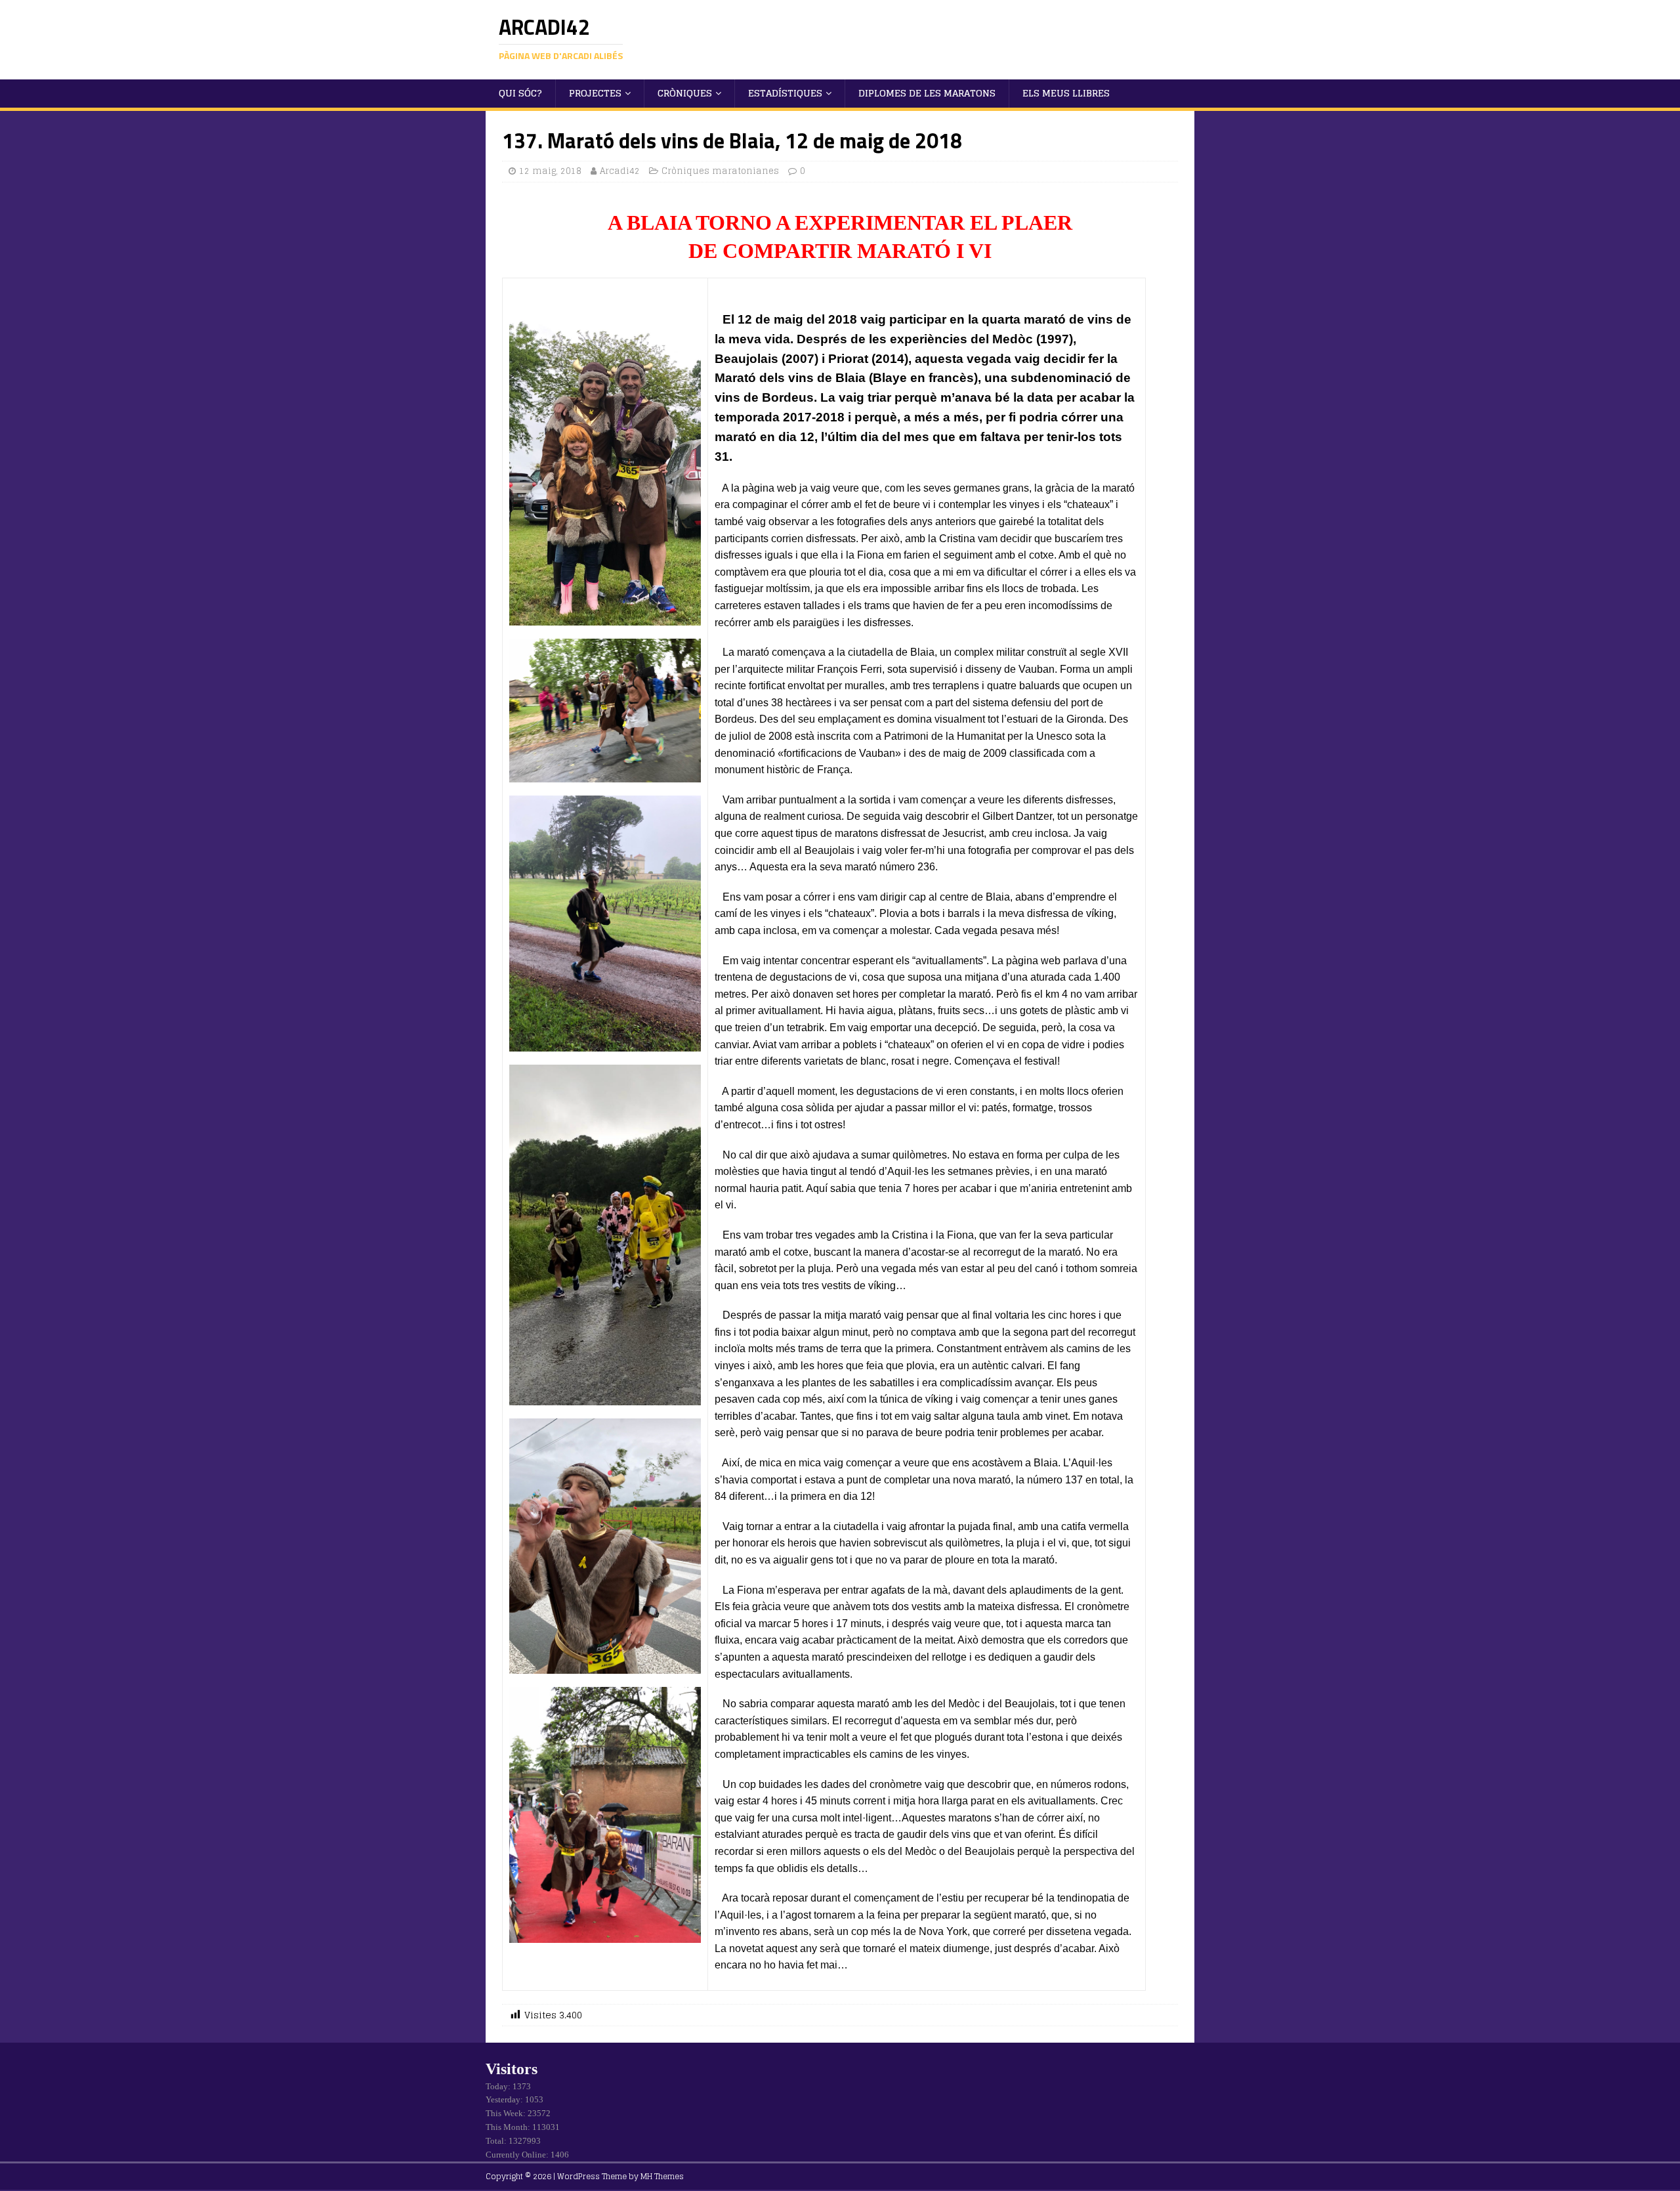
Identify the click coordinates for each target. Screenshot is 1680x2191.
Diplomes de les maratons (927, 93)
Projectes (595, 93)
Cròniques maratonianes (720, 171)
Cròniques (685, 93)
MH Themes (662, 2176)
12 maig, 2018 (550, 171)
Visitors (512, 2069)
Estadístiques (785, 93)
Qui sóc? (520, 93)
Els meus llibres (1066, 93)
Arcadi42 (620, 171)
